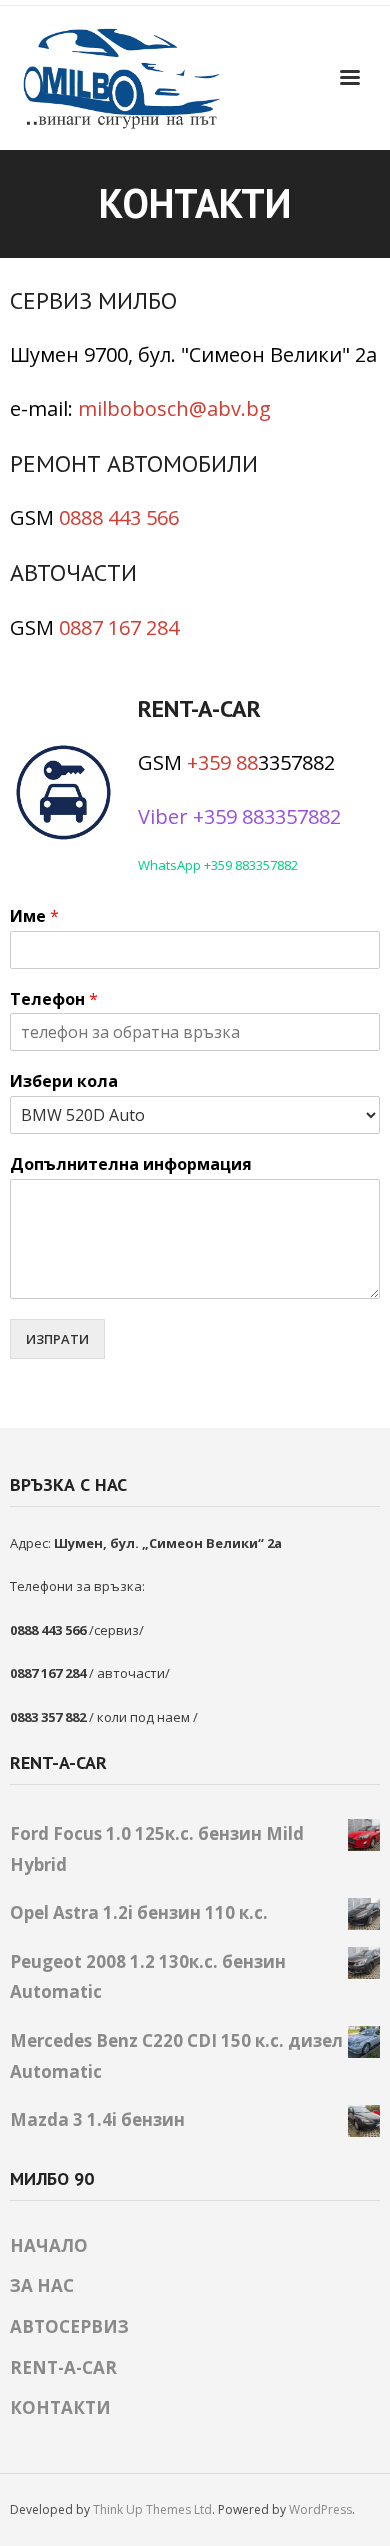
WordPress (320, 2509)
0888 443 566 (119, 517)
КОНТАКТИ (60, 2407)
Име (34, 916)
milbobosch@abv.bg (174, 408)
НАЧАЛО (49, 2245)
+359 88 (222, 762)
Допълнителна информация (131, 1164)
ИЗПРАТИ (57, 1339)
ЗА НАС (42, 2285)
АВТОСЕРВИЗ (69, 2326)
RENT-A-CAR (63, 2367)
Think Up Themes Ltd (152, 2509)
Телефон (54, 999)
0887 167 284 (119, 627)
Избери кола (64, 1081)
